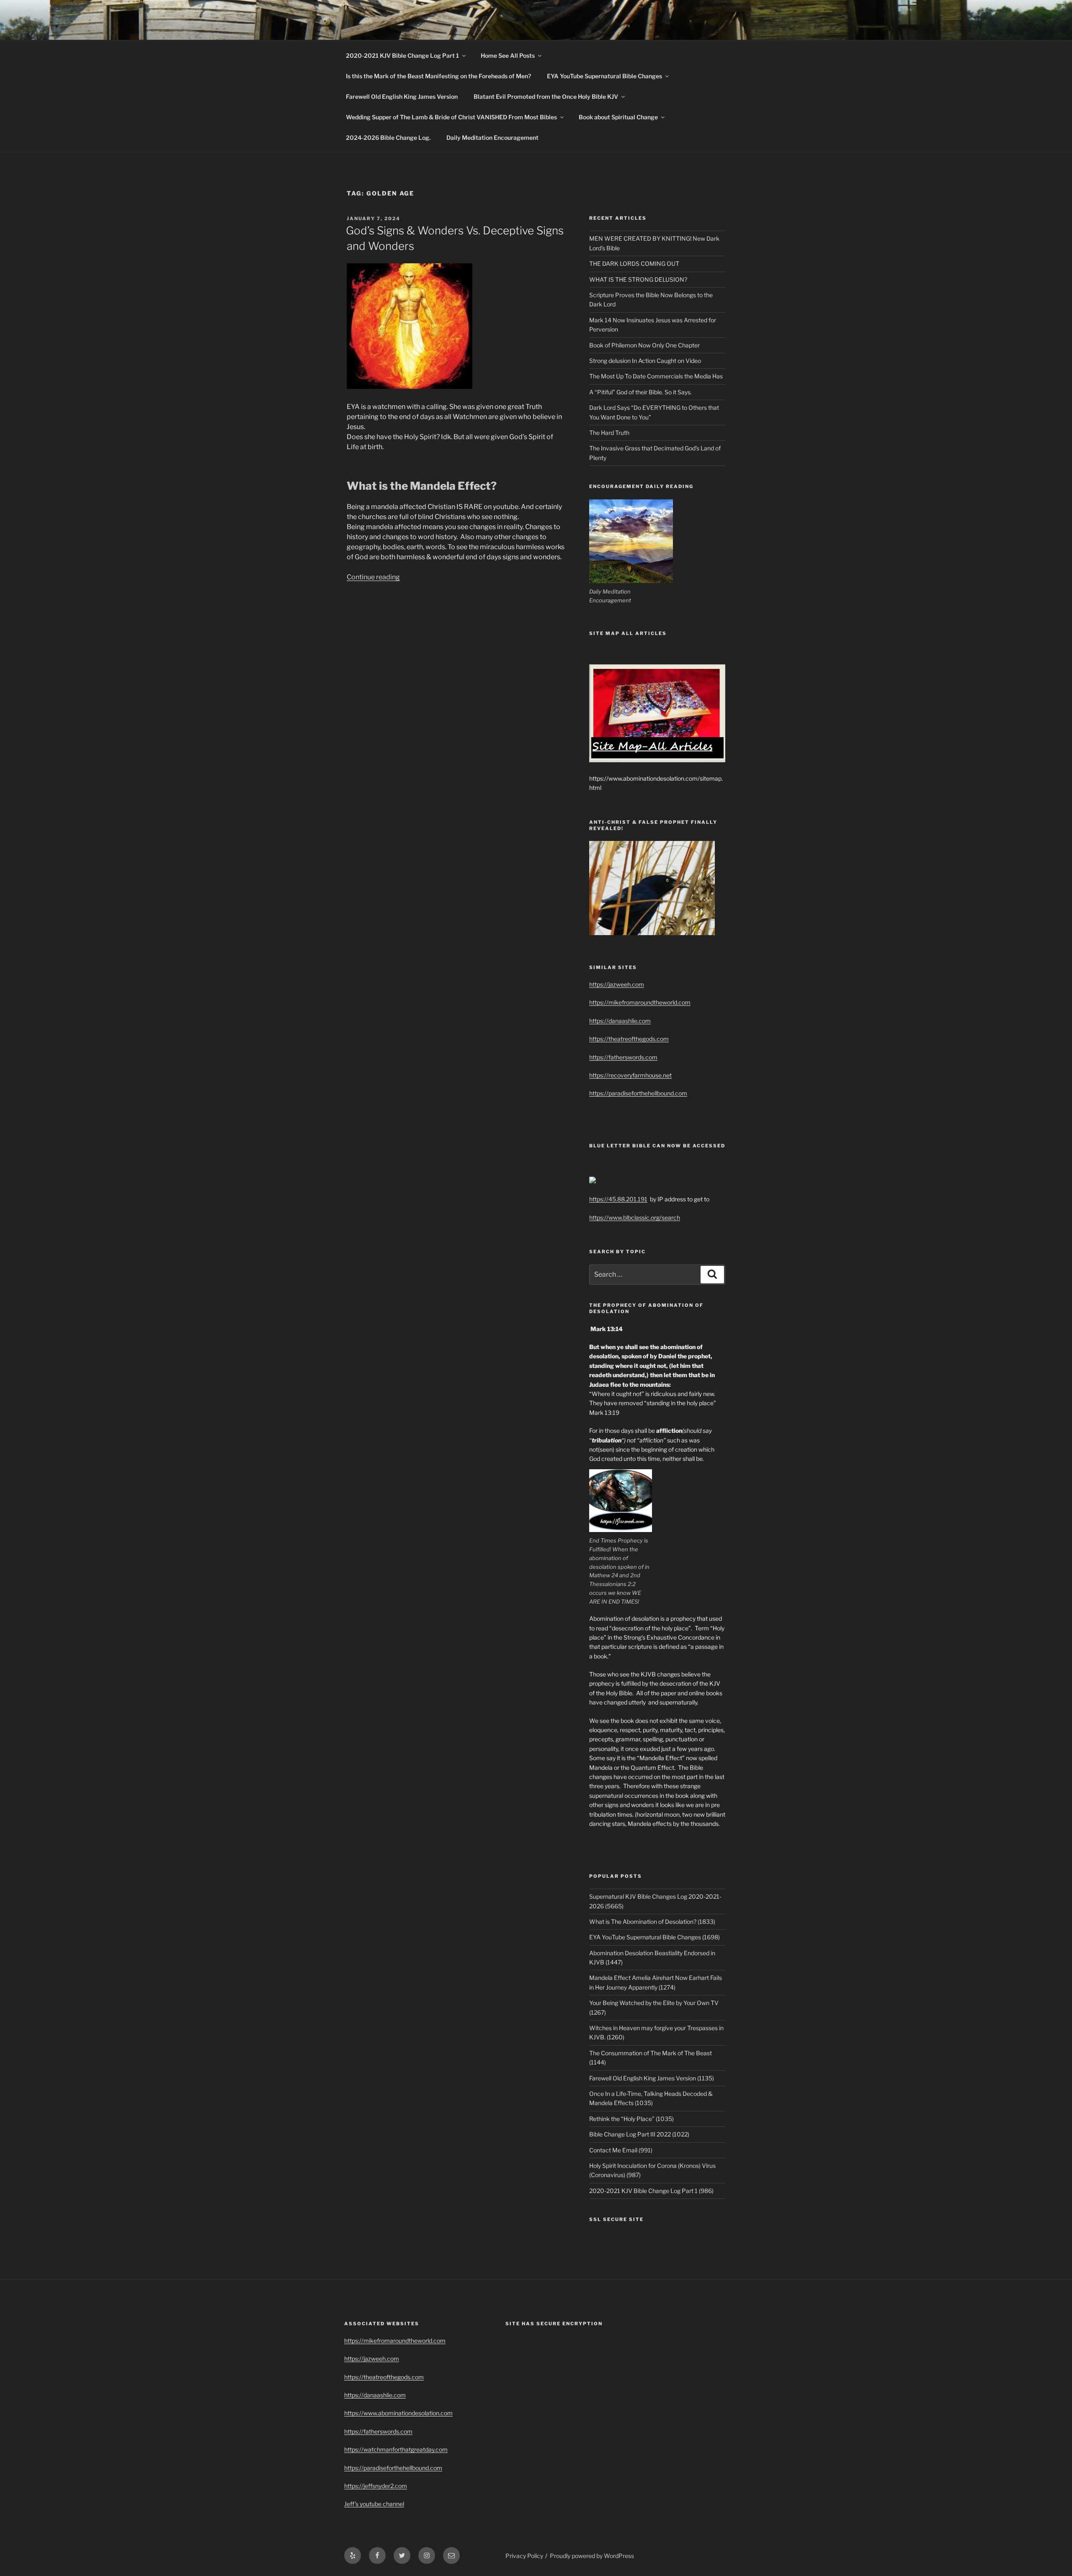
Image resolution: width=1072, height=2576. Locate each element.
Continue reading (373, 577)
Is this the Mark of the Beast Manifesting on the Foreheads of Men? (438, 76)
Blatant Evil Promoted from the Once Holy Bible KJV (546, 96)
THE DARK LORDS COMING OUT (634, 264)
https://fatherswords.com (623, 1057)
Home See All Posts (508, 55)
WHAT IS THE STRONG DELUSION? (638, 279)
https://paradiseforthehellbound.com (638, 1093)
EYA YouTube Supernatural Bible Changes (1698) (655, 1937)
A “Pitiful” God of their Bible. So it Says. (640, 392)
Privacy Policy (524, 2556)
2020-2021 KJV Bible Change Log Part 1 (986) (651, 2191)
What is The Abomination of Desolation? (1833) (652, 1922)
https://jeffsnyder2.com (376, 2486)
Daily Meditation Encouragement (492, 138)
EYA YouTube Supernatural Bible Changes (604, 76)
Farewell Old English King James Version (402, 96)
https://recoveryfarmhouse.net (630, 1075)
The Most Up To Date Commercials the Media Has (656, 376)
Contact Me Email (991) (621, 2150)
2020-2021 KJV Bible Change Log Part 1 (402, 55)
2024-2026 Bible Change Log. (388, 138)
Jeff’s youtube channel (374, 2504)
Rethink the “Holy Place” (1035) (631, 2119)
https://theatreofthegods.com (629, 1039)
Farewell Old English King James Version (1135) (652, 2078)
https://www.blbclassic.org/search (635, 1217)
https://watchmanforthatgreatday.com (396, 2449)
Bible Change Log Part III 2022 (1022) (639, 2134)
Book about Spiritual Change (618, 117)
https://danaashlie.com (620, 1021)
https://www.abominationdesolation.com (398, 2413)
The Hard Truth (609, 433)
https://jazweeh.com (617, 984)
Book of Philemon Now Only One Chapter (644, 345)
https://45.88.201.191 (618, 1199)
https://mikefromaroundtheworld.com (640, 1002)
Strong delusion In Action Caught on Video (645, 361)
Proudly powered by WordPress (592, 2556)
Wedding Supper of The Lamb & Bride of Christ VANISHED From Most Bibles (451, 117)
